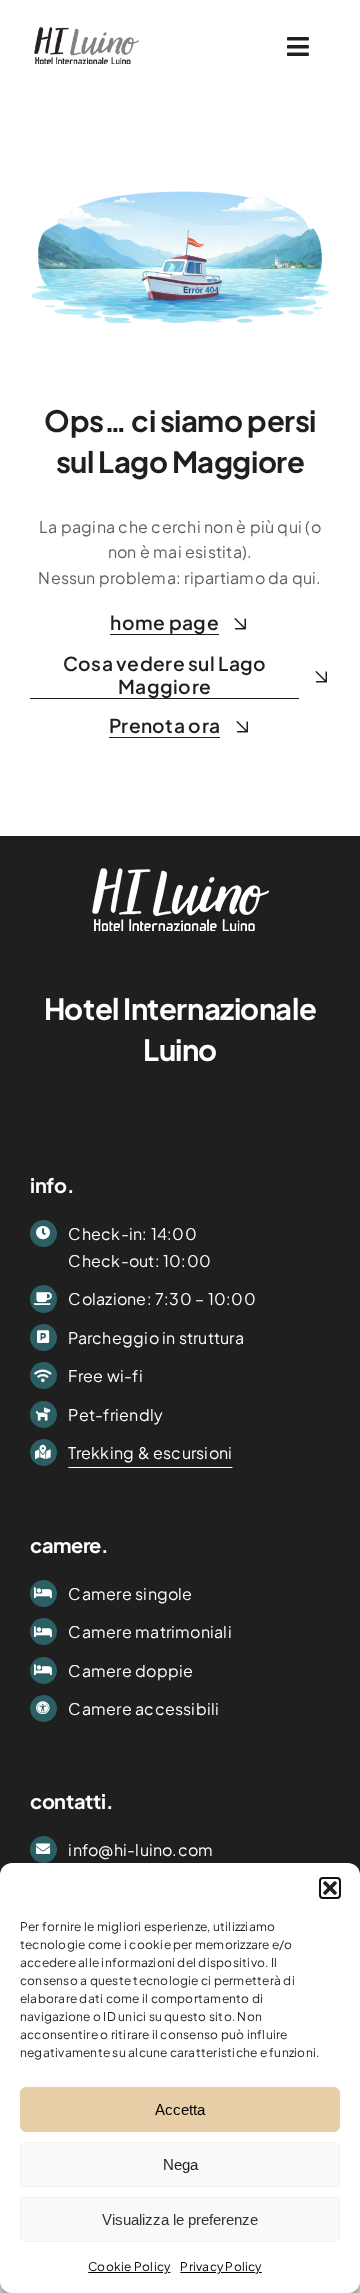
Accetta (180, 2109)
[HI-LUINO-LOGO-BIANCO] (180, 863)
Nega (180, 2164)
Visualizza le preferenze (180, 2219)
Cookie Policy (129, 2266)
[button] (330, 1888)
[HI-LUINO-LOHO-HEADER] (86, 27)
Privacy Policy (220, 2266)
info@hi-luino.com (140, 1849)
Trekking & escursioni (150, 1452)
